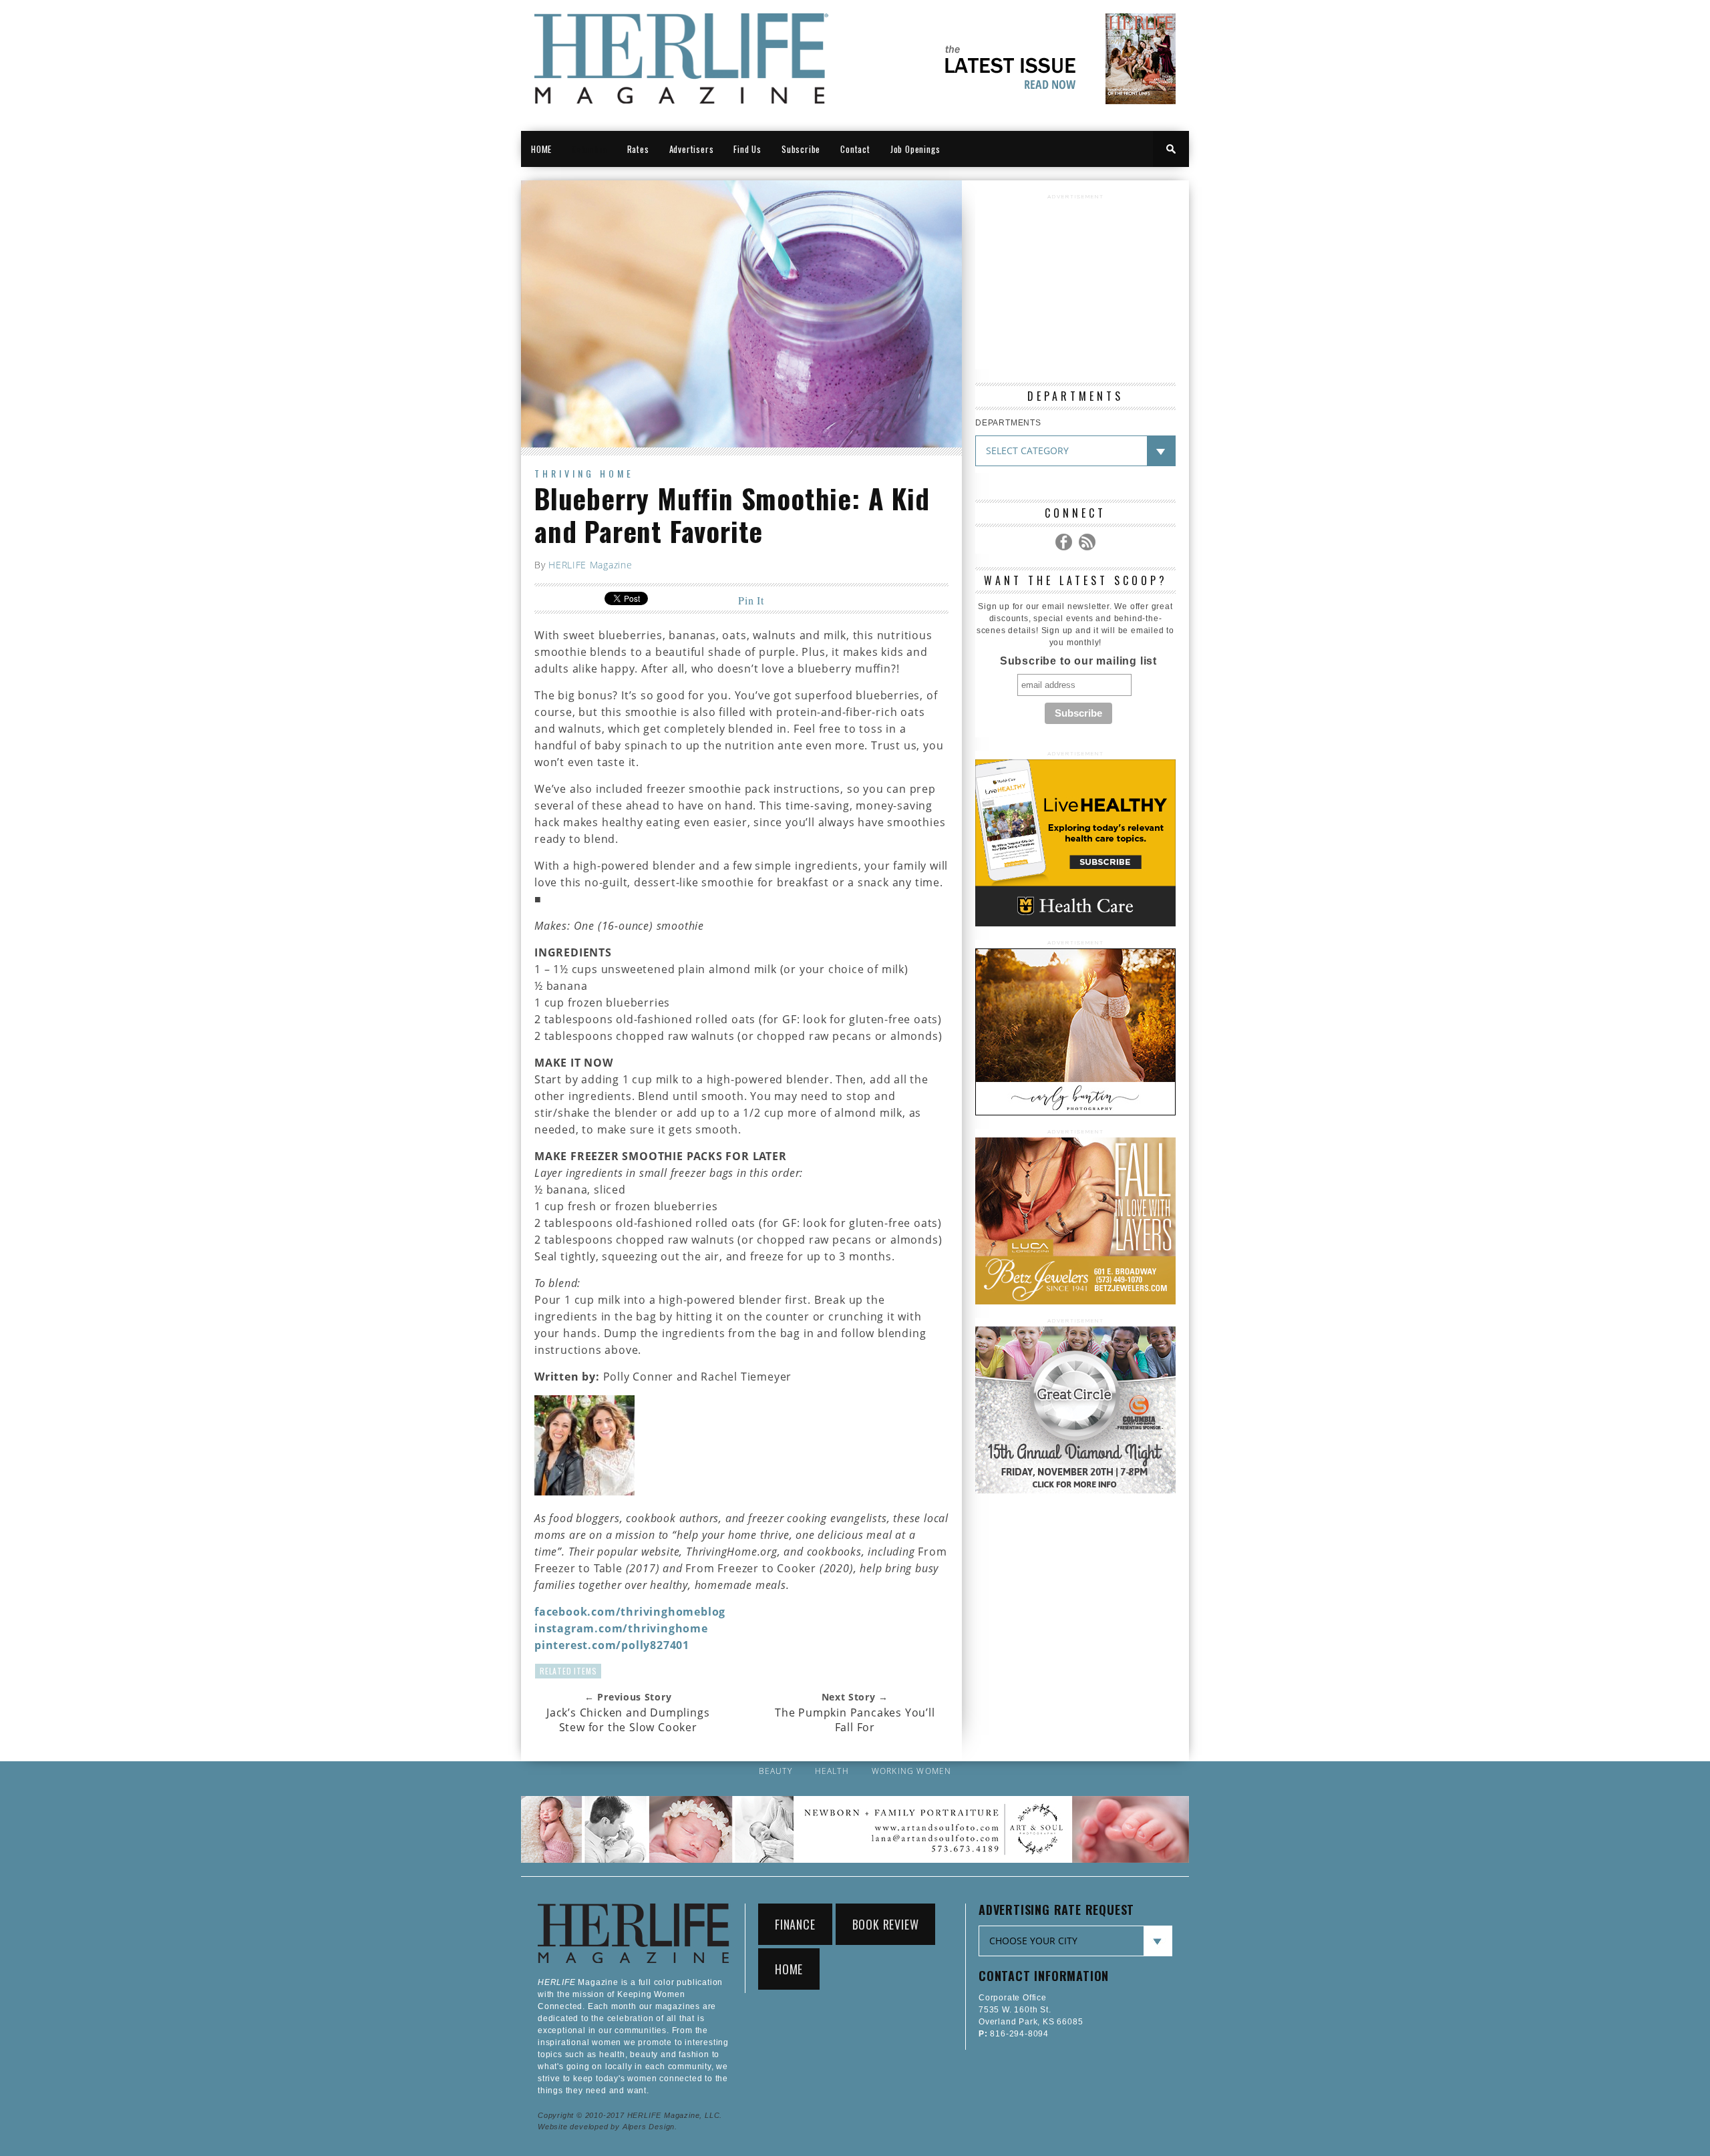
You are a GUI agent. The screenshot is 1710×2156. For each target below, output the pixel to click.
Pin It (751, 600)
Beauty (776, 1771)
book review (886, 1924)
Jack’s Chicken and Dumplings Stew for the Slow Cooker (628, 1720)
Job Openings (915, 149)
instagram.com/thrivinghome (621, 1628)
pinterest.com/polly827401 (612, 1645)
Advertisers (692, 149)
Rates (638, 149)
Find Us (747, 149)
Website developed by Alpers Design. (608, 2127)
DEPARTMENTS (1008, 423)
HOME (541, 149)
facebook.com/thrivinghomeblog (630, 1612)
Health (832, 1771)
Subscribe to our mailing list (1078, 661)
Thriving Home (584, 473)
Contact (855, 149)
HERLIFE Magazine (590, 565)
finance (795, 1924)
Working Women (912, 1771)
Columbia (589, 149)
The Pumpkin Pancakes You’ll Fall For (855, 1720)
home (789, 1969)
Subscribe (801, 149)
